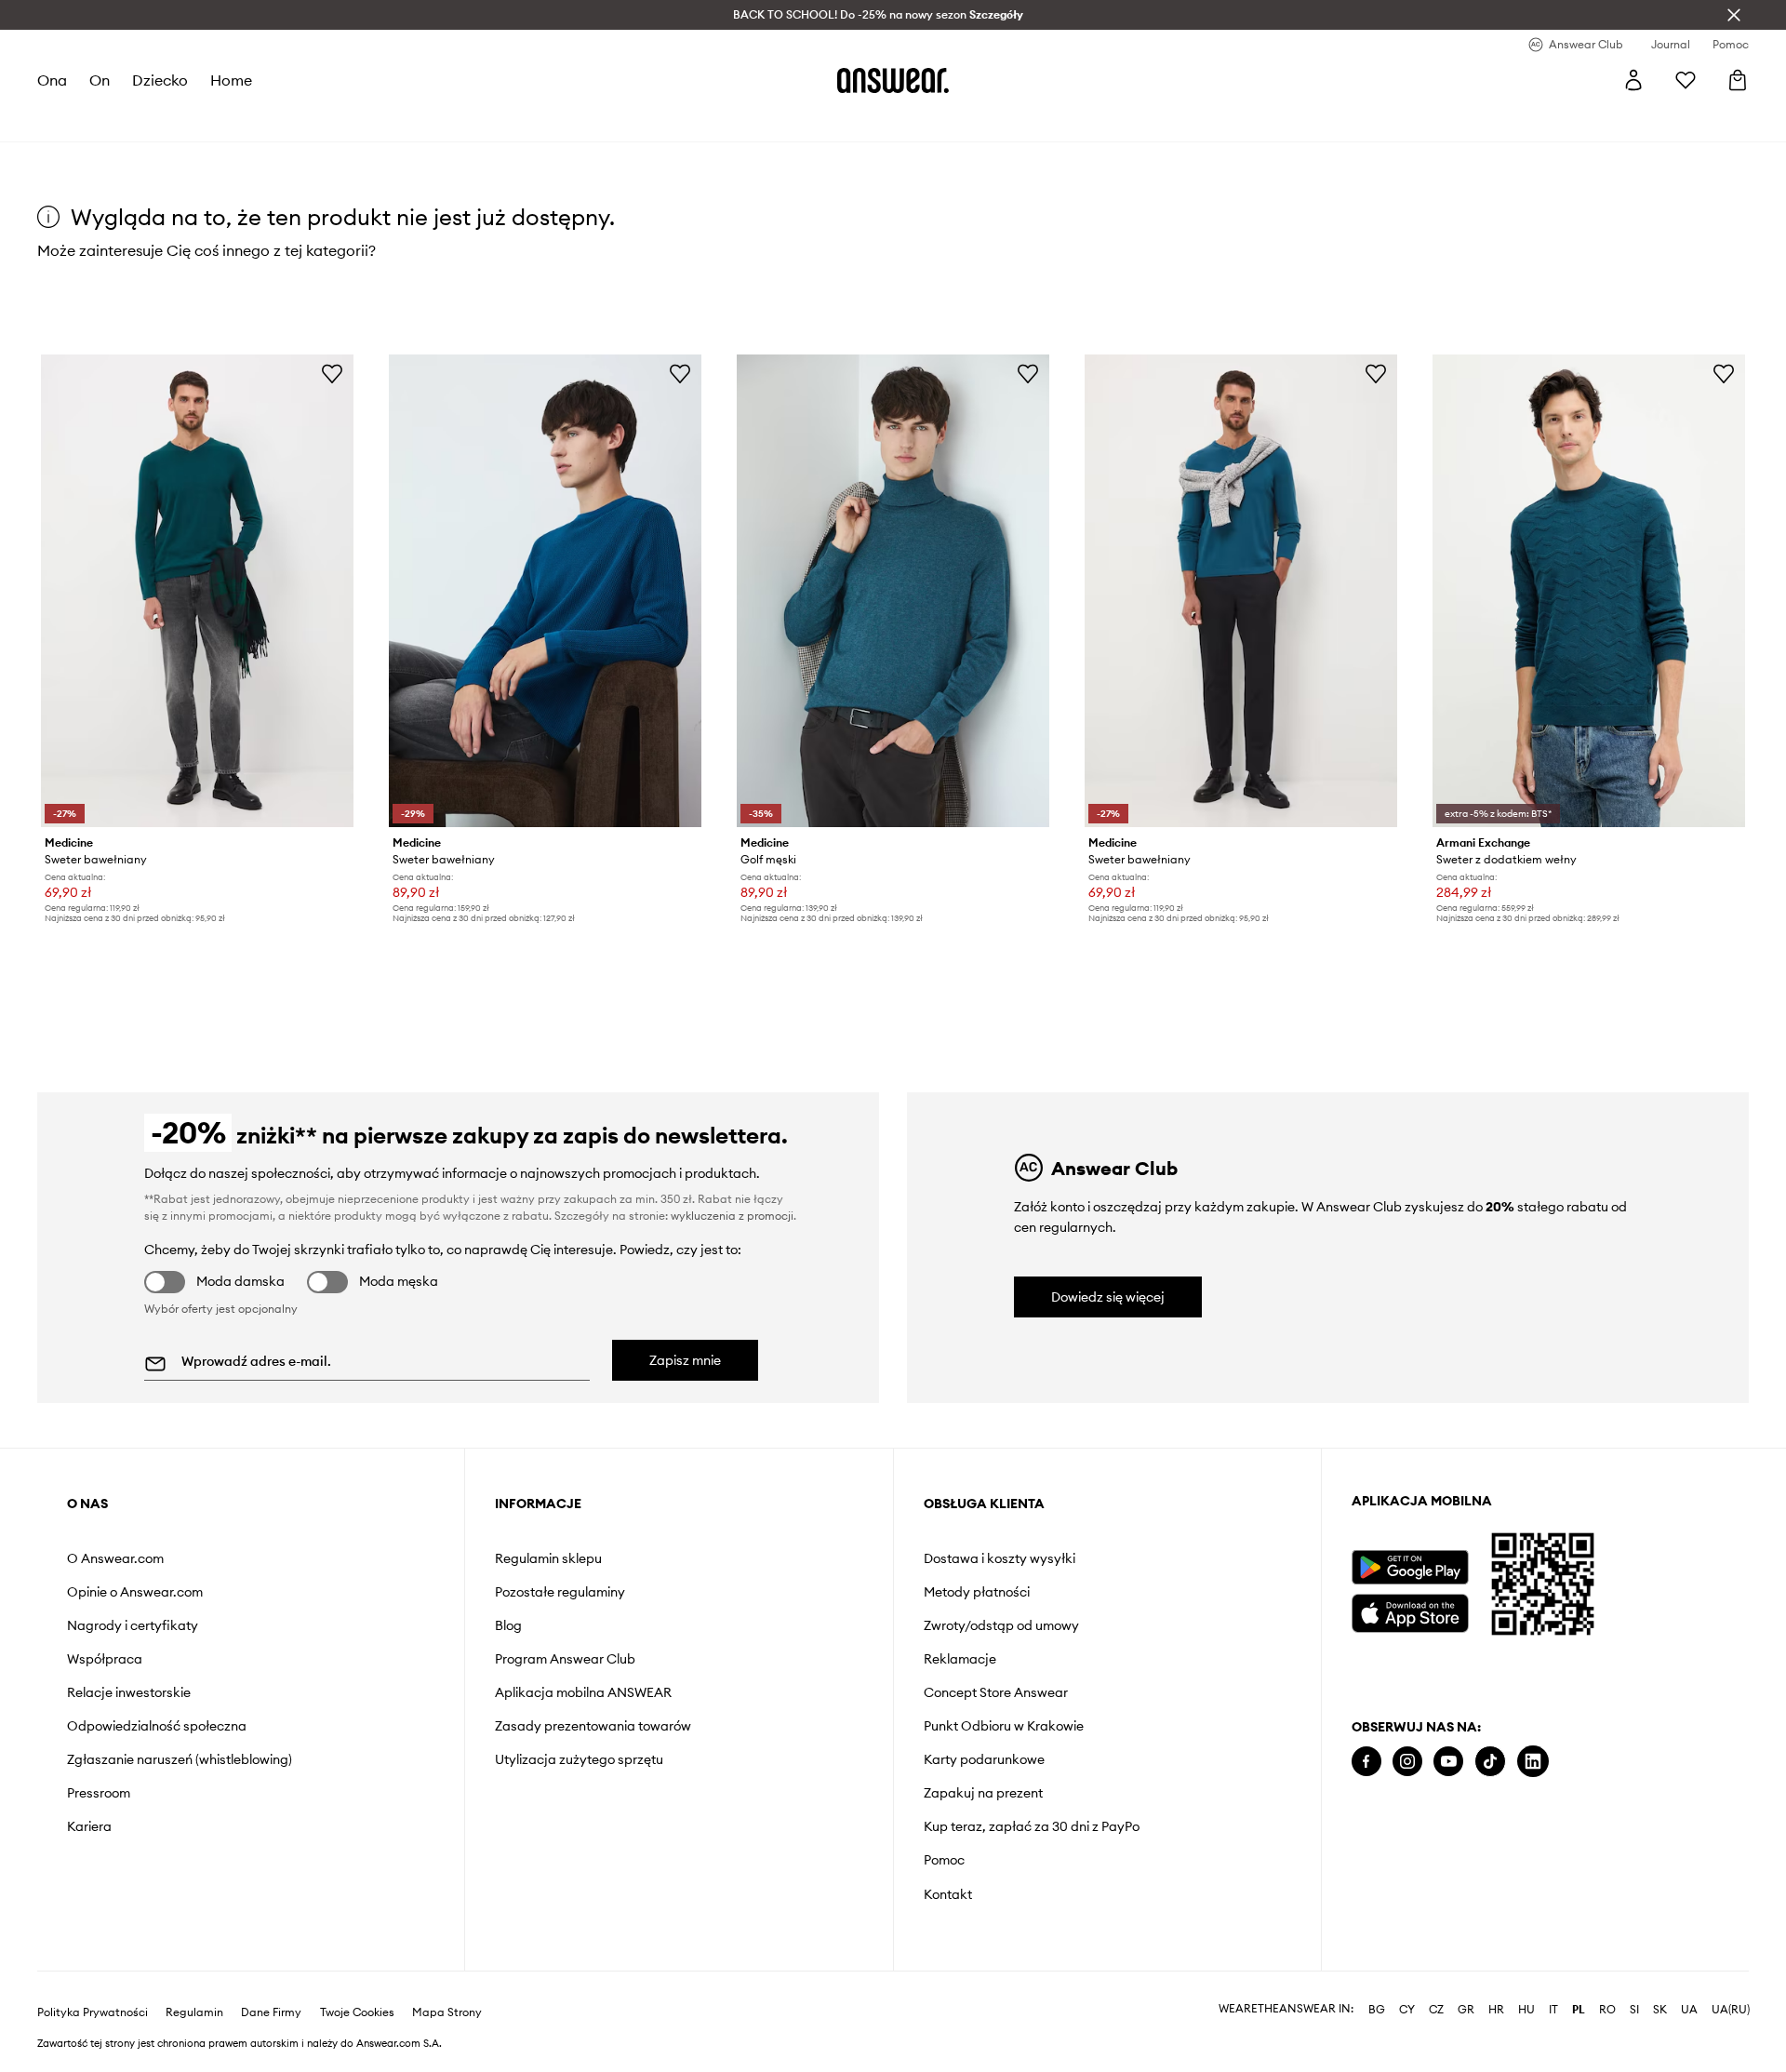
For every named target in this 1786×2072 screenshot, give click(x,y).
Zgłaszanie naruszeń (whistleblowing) (180, 1759)
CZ (1436, 2010)
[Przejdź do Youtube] (1448, 1762)
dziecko (160, 80)
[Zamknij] (1734, 15)
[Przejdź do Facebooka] (1366, 1762)
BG (1377, 2010)
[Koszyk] (1738, 80)
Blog (508, 1625)
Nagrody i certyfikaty (133, 1625)
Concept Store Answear (996, 1692)
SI (1634, 2010)
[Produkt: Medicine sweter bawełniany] (197, 591)
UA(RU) (1731, 2010)
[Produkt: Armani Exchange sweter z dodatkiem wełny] (1589, 591)
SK (1660, 2010)
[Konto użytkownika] (1633, 80)
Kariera (89, 1826)
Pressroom (99, 1793)
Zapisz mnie (685, 1360)
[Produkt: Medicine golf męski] (893, 591)
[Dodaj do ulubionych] (332, 373)
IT (1553, 2010)
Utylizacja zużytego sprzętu (579, 1759)
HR (1496, 2010)
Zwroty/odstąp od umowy (1001, 1625)
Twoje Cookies (357, 2012)
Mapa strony (447, 2012)
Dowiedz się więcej (1108, 1297)
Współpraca (105, 1659)
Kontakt (948, 1894)
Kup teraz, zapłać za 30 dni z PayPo (1032, 1826)
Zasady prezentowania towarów (593, 1726)
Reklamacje (960, 1659)
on (100, 80)
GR (1466, 2010)
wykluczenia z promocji (732, 1216)
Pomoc (944, 1860)
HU (1526, 2010)
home (231, 80)
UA (1689, 2010)
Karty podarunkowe (984, 1759)
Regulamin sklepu (548, 1558)
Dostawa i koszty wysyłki (1000, 1558)
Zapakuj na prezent (983, 1793)
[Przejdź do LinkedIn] (1533, 1762)
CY (1407, 2010)
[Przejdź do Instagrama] (1407, 1762)
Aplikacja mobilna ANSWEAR (583, 1692)
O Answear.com (115, 1558)
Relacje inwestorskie (129, 1692)
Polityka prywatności (93, 2012)
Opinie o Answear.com (135, 1592)
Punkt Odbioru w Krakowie (1004, 1726)
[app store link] (1410, 1611)
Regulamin (194, 2012)
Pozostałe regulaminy (560, 1592)
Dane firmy (271, 2012)
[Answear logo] (893, 80)
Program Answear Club (565, 1659)
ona (52, 80)
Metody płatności (977, 1592)
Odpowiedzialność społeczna (157, 1726)
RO (1607, 2010)
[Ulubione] (1686, 80)
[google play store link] (1410, 1567)
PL (1579, 2010)
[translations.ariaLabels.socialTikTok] (1490, 1762)
